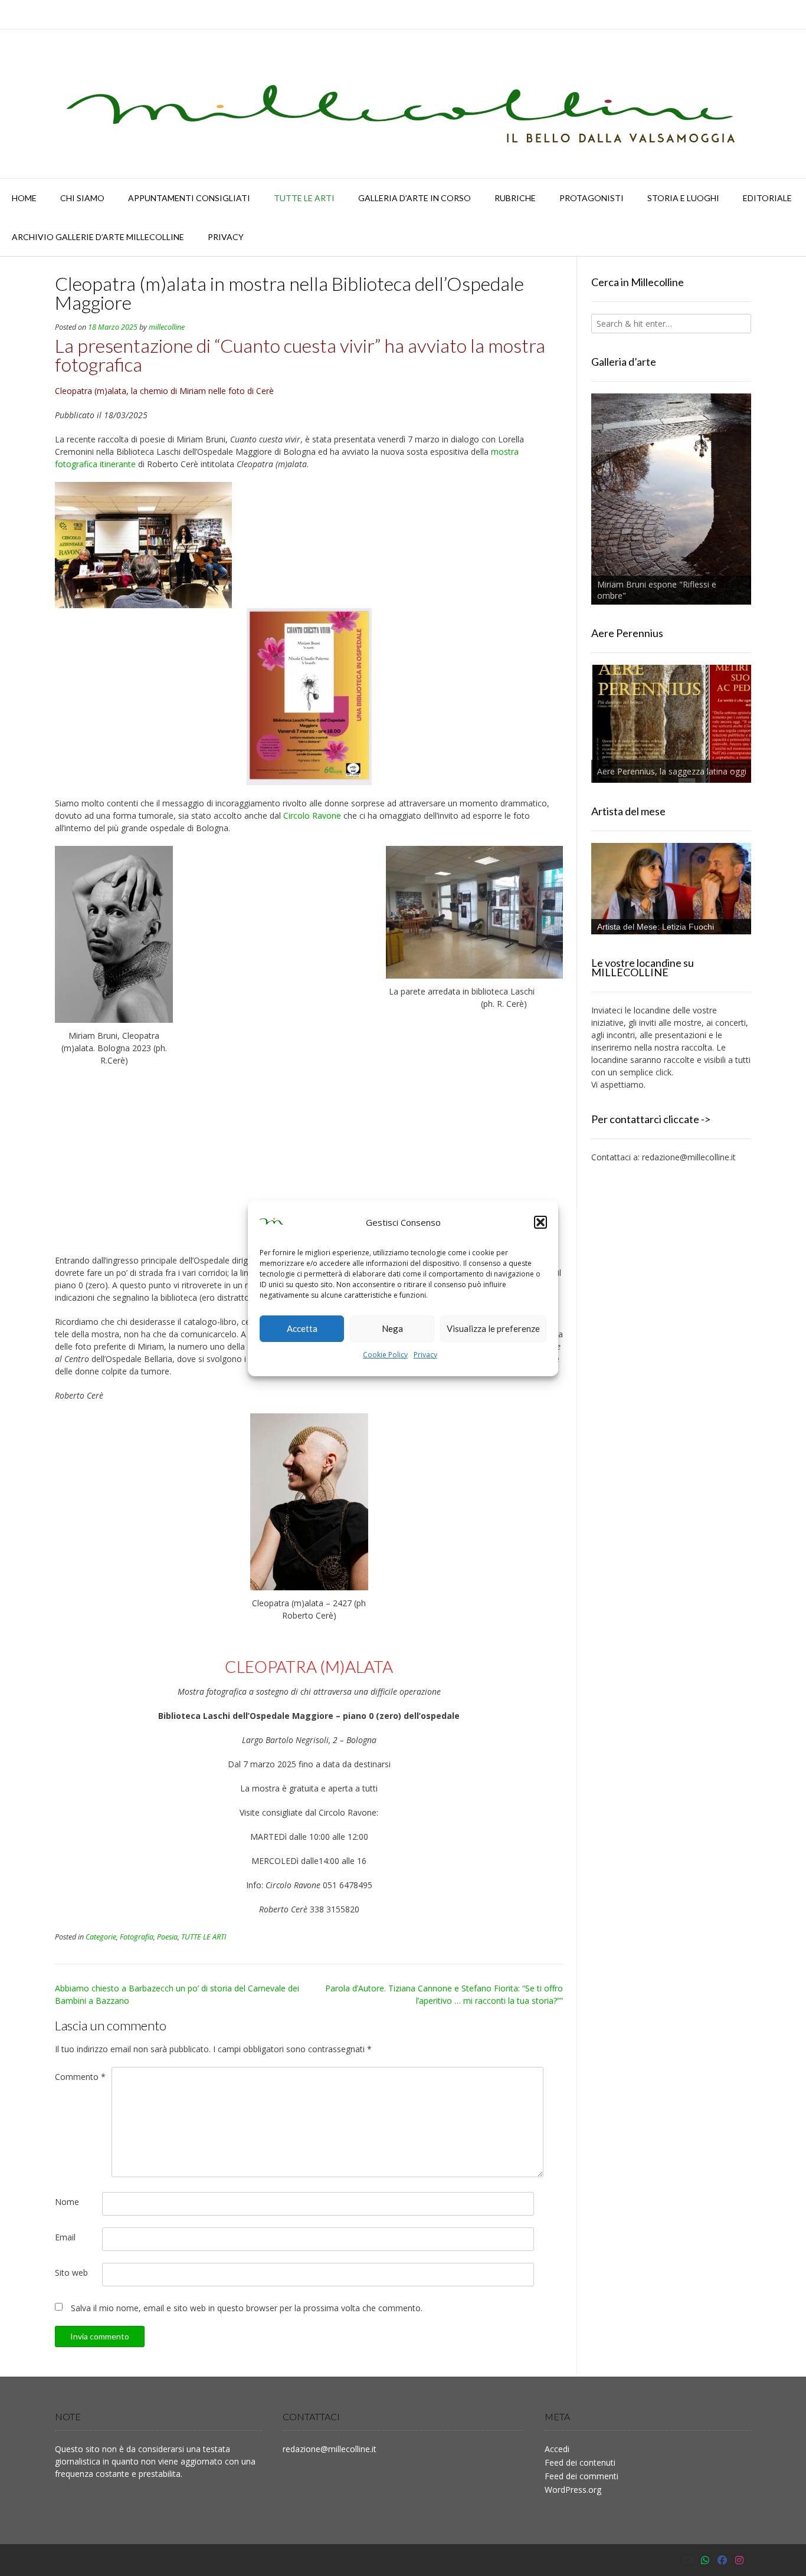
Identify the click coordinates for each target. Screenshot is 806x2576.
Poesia (167, 1937)
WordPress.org (573, 2490)
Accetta (302, 1328)
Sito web (71, 2273)
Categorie (101, 1937)
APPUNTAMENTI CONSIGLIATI (189, 198)
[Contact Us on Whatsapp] (705, 2560)
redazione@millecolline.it (689, 1157)
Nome (67, 2202)
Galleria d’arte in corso (415, 198)
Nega (392, 1328)
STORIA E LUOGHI (683, 198)
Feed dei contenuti (580, 2462)
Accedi (557, 2449)
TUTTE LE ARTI (304, 198)
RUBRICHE (515, 198)
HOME (24, 198)
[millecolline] (403, 104)
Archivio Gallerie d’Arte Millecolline (98, 237)
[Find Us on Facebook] (722, 2560)
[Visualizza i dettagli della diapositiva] (671, 499)
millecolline (167, 327)
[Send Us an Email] (688, 2560)
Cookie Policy (385, 1355)
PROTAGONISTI (592, 198)
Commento (80, 2077)
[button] (540, 1222)
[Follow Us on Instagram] (739, 2560)
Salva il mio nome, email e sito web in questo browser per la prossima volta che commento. (247, 2308)
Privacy (425, 1355)
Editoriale (767, 198)
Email (65, 2237)
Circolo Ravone (312, 816)
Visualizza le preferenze (493, 1328)
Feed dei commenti (581, 2476)
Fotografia (137, 1937)
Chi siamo (82, 198)
